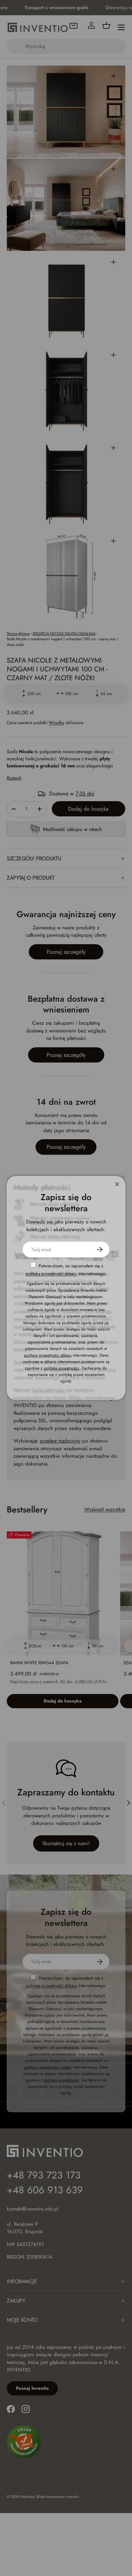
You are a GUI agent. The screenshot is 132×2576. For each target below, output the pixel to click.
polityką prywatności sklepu (51, 1274)
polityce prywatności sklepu (48, 1355)
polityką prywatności (61, 1368)
